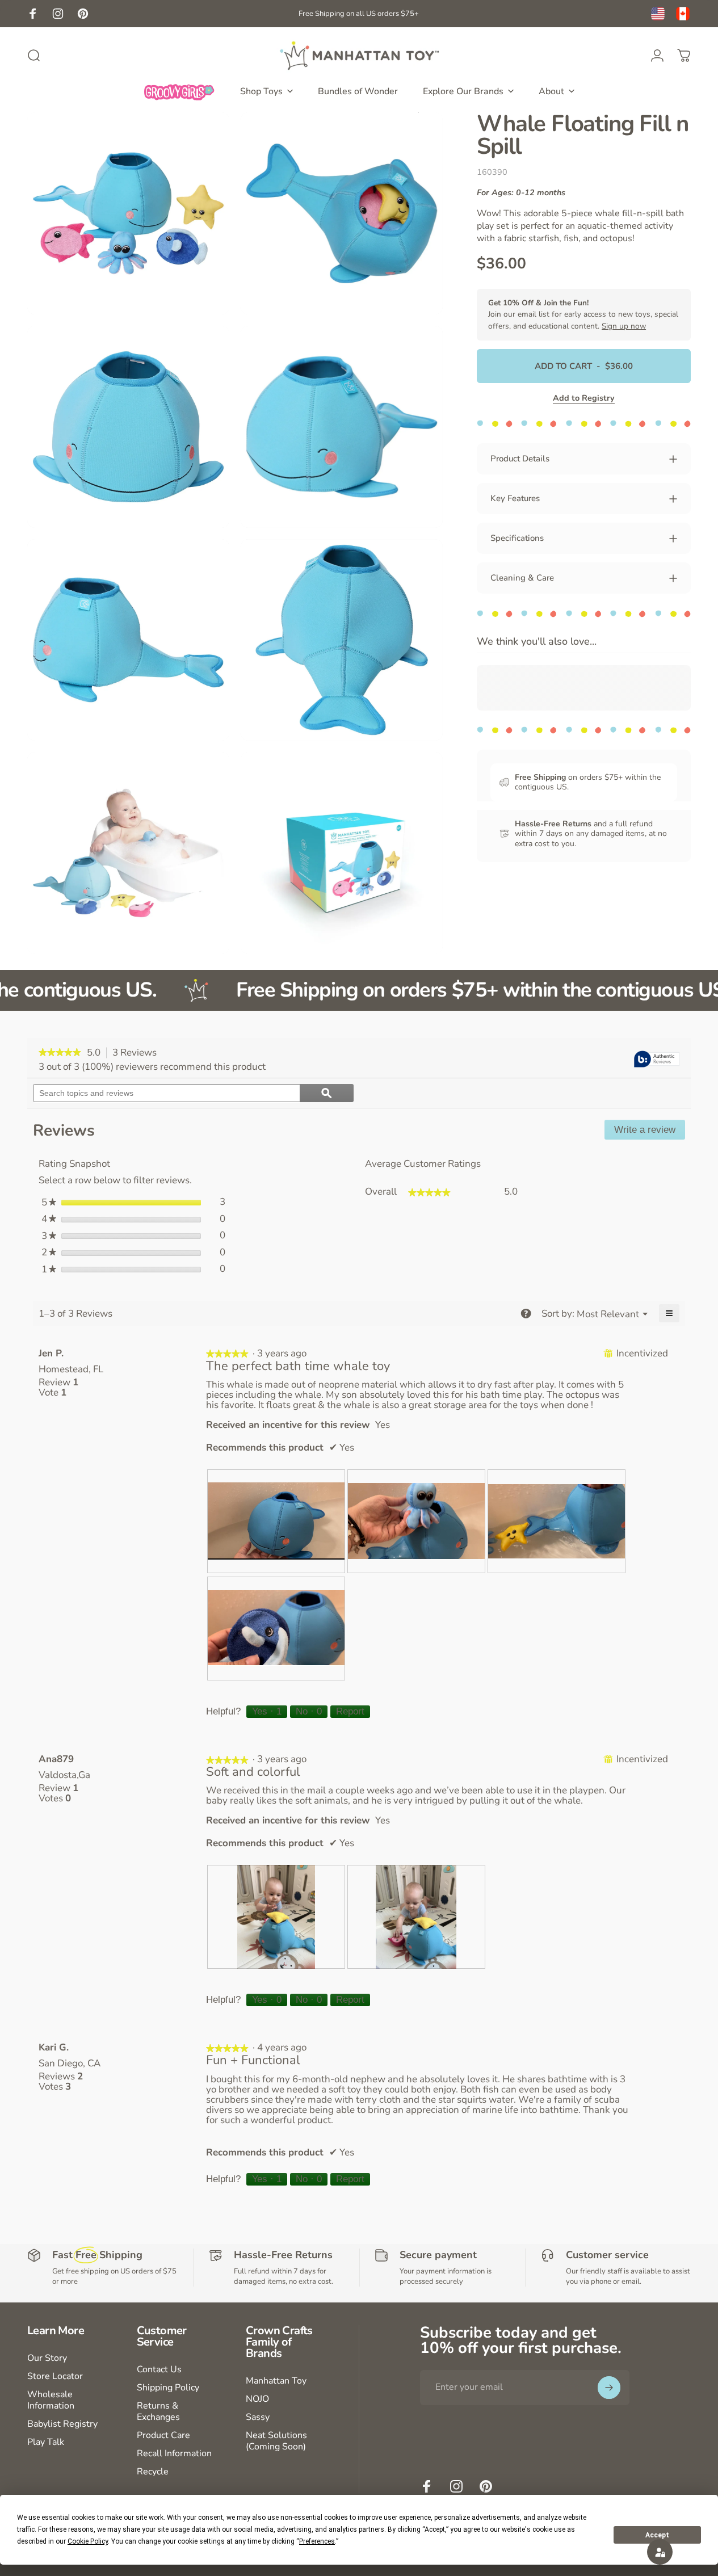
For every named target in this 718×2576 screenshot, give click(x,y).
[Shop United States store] (658, 14)
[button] (660, 2552)
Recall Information (174, 2453)
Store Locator (55, 2376)
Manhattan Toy (276, 2381)
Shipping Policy (168, 2388)
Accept (657, 2535)
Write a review (650, 1132)
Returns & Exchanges (158, 2411)
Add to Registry (584, 398)
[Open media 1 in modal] (128, 213)
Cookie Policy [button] (88, 2541)
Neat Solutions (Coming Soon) (276, 2441)
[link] (60, 1053)
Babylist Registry (62, 2424)
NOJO (257, 2399)
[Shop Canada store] (683, 14)
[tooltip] (657, 1060)
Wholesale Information (51, 2400)
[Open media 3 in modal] (128, 427)
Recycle (153, 2472)
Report (350, 1711)
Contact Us (159, 2369)
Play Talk (46, 2442)
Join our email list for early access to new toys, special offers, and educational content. (583, 314)
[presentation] (276, 1521)
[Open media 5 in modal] (128, 640)
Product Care (163, 2435)
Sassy (258, 2417)
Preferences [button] (317, 2541)
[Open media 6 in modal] (342, 640)
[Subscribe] (609, 2388)
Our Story (47, 2358)
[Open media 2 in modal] (342, 213)
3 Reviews (138, 1053)
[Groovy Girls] (179, 91)
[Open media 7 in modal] (128, 853)
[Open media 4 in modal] (342, 427)
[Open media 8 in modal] (342, 853)
